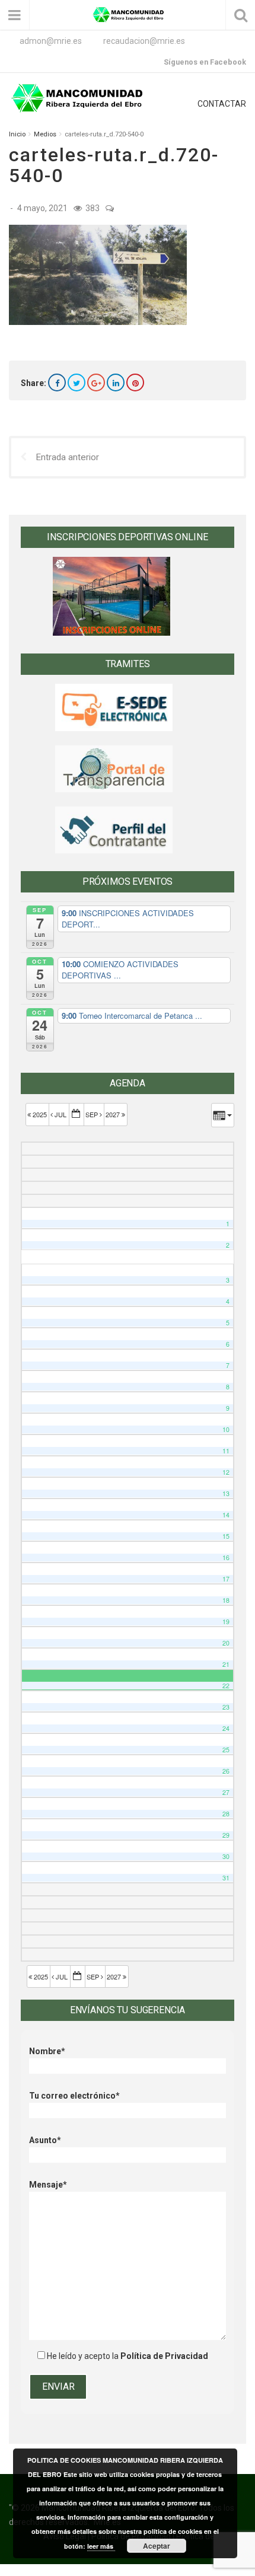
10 (226, 1429)
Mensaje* (48, 2185)
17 (226, 1579)
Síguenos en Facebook (205, 62)
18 (226, 1600)
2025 (40, 1114)
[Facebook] (57, 382)
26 (226, 1771)
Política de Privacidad (164, 2356)
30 (226, 1856)
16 (226, 1558)
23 (226, 1707)
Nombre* (47, 2051)
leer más (101, 2546)
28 (226, 1814)
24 (226, 1728)
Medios (45, 134)
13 (226, 1493)
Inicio (17, 134)
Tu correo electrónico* (74, 2096)
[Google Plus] (96, 382)
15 (226, 1536)
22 (226, 1686)
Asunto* (45, 2140)
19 (226, 1622)
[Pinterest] (135, 382)
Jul (60, 1114)
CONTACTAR (222, 104)
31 (226, 1878)
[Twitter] (76, 382)
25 (226, 1750)
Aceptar (157, 2546)
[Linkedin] (116, 382)
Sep (93, 1114)
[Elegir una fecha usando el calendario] (76, 1115)
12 (226, 1472)
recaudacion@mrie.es (144, 41)
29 (226, 1835)
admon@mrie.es (51, 41)
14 (226, 1515)
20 (226, 1643)
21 (226, 1664)
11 (226, 1451)
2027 (114, 1114)
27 (226, 1792)
